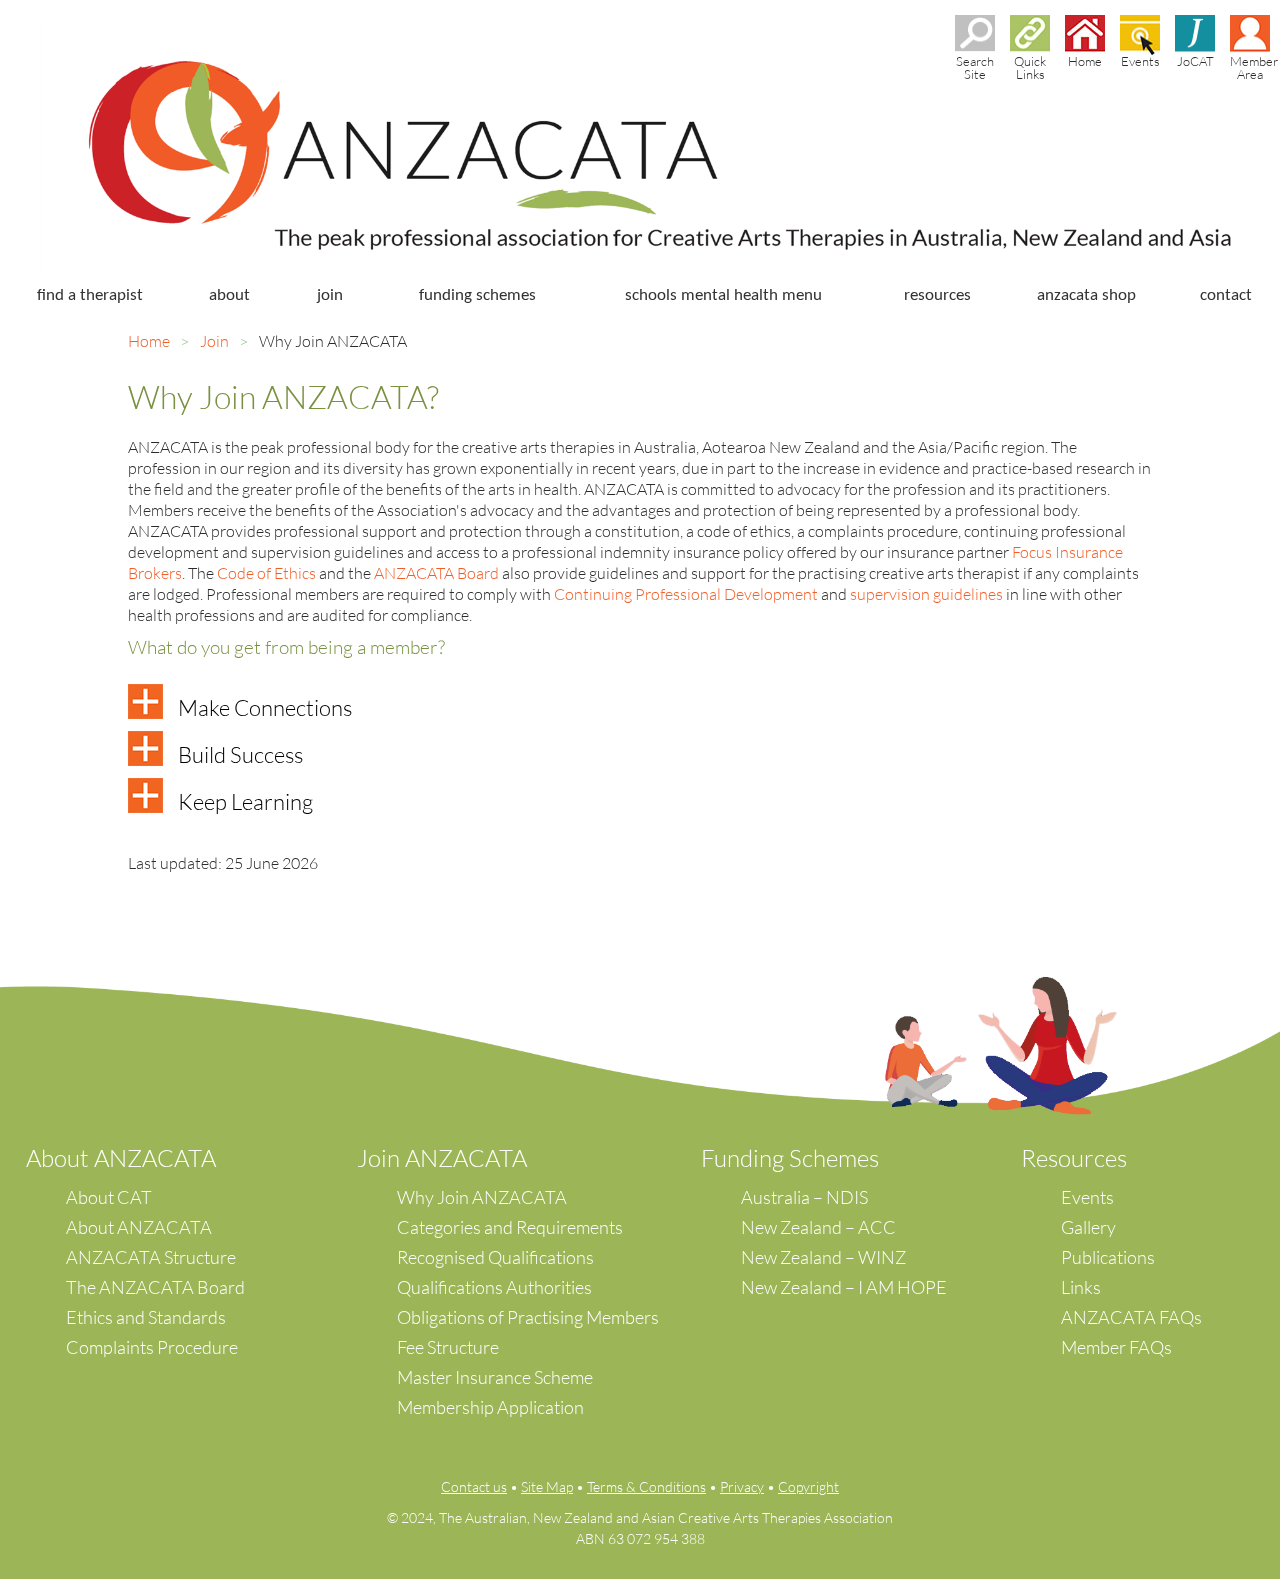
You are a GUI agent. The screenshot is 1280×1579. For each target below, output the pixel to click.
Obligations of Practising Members (528, 1317)
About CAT (109, 1197)
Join (214, 341)
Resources (1074, 1158)
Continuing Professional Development (686, 594)
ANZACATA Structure (151, 1257)
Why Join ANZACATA (482, 1197)
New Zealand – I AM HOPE (844, 1287)
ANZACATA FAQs (1131, 1317)
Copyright (808, 1486)
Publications (1108, 1257)
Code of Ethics (266, 573)
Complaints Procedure (152, 1347)
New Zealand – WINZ (823, 1257)
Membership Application (490, 1407)
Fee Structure (448, 1347)
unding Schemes (796, 1158)
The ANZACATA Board (155, 1287)
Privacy (742, 1486)
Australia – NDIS (804, 1197)
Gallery (1088, 1227)
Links (1081, 1287)
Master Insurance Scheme (495, 1377)
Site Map (547, 1486)
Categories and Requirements (510, 1227)
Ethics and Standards (146, 1317)
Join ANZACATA (442, 1158)
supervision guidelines (926, 594)
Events (1087, 1197)
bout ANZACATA (128, 1158)
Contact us (474, 1486)
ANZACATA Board (436, 573)
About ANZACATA (139, 1227)
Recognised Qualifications (495, 1257)
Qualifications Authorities (494, 1287)
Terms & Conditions (646, 1486)
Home (149, 341)
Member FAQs (1116, 1347)
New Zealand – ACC (818, 1227)
